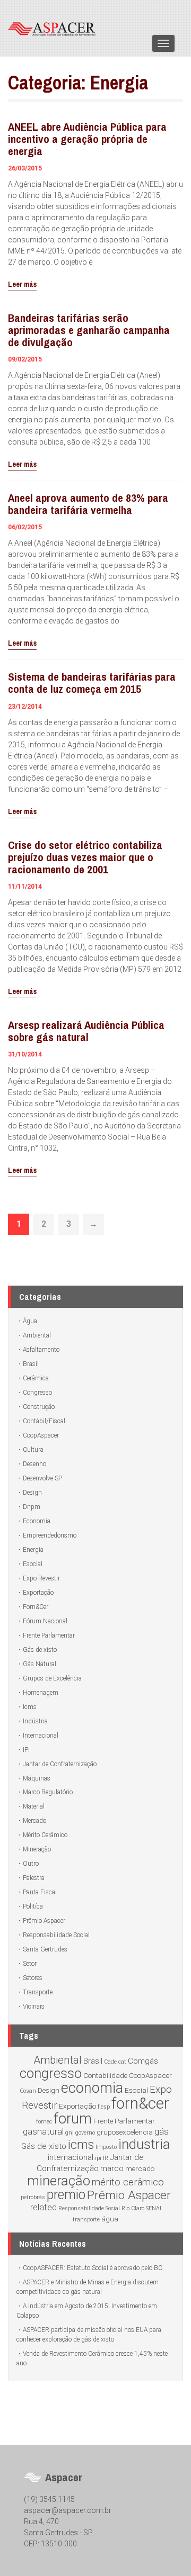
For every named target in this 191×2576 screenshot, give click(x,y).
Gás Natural (40, 1664)
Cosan (28, 2091)
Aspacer (56, 28)
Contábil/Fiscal (44, 1421)
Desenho (34, 1464)
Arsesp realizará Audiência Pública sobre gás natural (86, 1031)
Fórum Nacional (45, 1621)
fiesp (104, 2107)
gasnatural (43, 2131)
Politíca (33, 1906)
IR (106, 2158)
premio (66, 2195)
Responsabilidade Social (56, 1935)
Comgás (143, 2061)
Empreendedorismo (50, 1535)
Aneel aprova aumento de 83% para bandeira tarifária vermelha (88, 504)
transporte (86, 2220)
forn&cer (140, 2103)
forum (73, 2119)
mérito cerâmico (128, 2182)
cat (122, 2062)
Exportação (38, 1593)
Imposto (106, 2147)
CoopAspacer (41, 1435)
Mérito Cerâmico (45, 1835)
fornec (44, 2122)
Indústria (35, 1721)
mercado (140, 2168)
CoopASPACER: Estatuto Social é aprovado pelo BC (93, 2268)
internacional (71, 2157)
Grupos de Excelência (52, 1678)
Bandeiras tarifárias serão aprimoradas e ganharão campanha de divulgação (89, 330)
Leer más (22, 284)
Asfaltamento (41, 1350)
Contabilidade (105, 2075)
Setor (30, 1964)
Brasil (31, 1364)
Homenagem (41, 1693)
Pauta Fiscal (40, 1892)
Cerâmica (36, 1378)
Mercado (34, 1821)
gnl (70, 2133)
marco (112, 2168)
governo (85, 2133)
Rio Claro (133, 2208)
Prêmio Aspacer (44, 1921)
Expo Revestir (41, 1578)
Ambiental (37, 1335)
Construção (39, 1407)
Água (30, 1321)
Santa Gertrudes (45, 1949)
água (110, 2219)
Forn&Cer (36, 1607)
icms (81, 2145)
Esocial (33, 1564)
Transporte (38, 1992)
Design (32, 1493)
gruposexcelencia (125, 2132)
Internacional (41, 1736)
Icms (30, 1707)
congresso (51, 2073)
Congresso (37, 1393)
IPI (26, 1750)
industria (144, 2144)
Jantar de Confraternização (60, 1764)
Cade (110, 2062)
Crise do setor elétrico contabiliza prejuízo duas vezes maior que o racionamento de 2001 (85, 857)
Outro (31, 1864)
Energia (33, 1550)
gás (162, 2131)
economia (92, 2088)
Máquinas (37, 1778)
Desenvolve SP (42, 1478)
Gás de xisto (40, 1650)
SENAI (154, 2208)
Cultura (33, 1450)
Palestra (34, 1878)
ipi (98, 2158)
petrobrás (33, 2197)
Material (34, 1806)
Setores (33, 1978)
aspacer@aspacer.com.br (68, 2510)
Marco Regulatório (48, 1792)
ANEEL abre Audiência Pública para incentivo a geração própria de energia (87, 139)
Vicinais (34, 2006)
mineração (59, 2181)
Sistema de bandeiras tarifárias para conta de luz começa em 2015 (92, 683)
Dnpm (32, 1507)
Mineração (37, 1849)
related (44, 2207)
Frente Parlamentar (49, 1635)
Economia (37, 1521)
